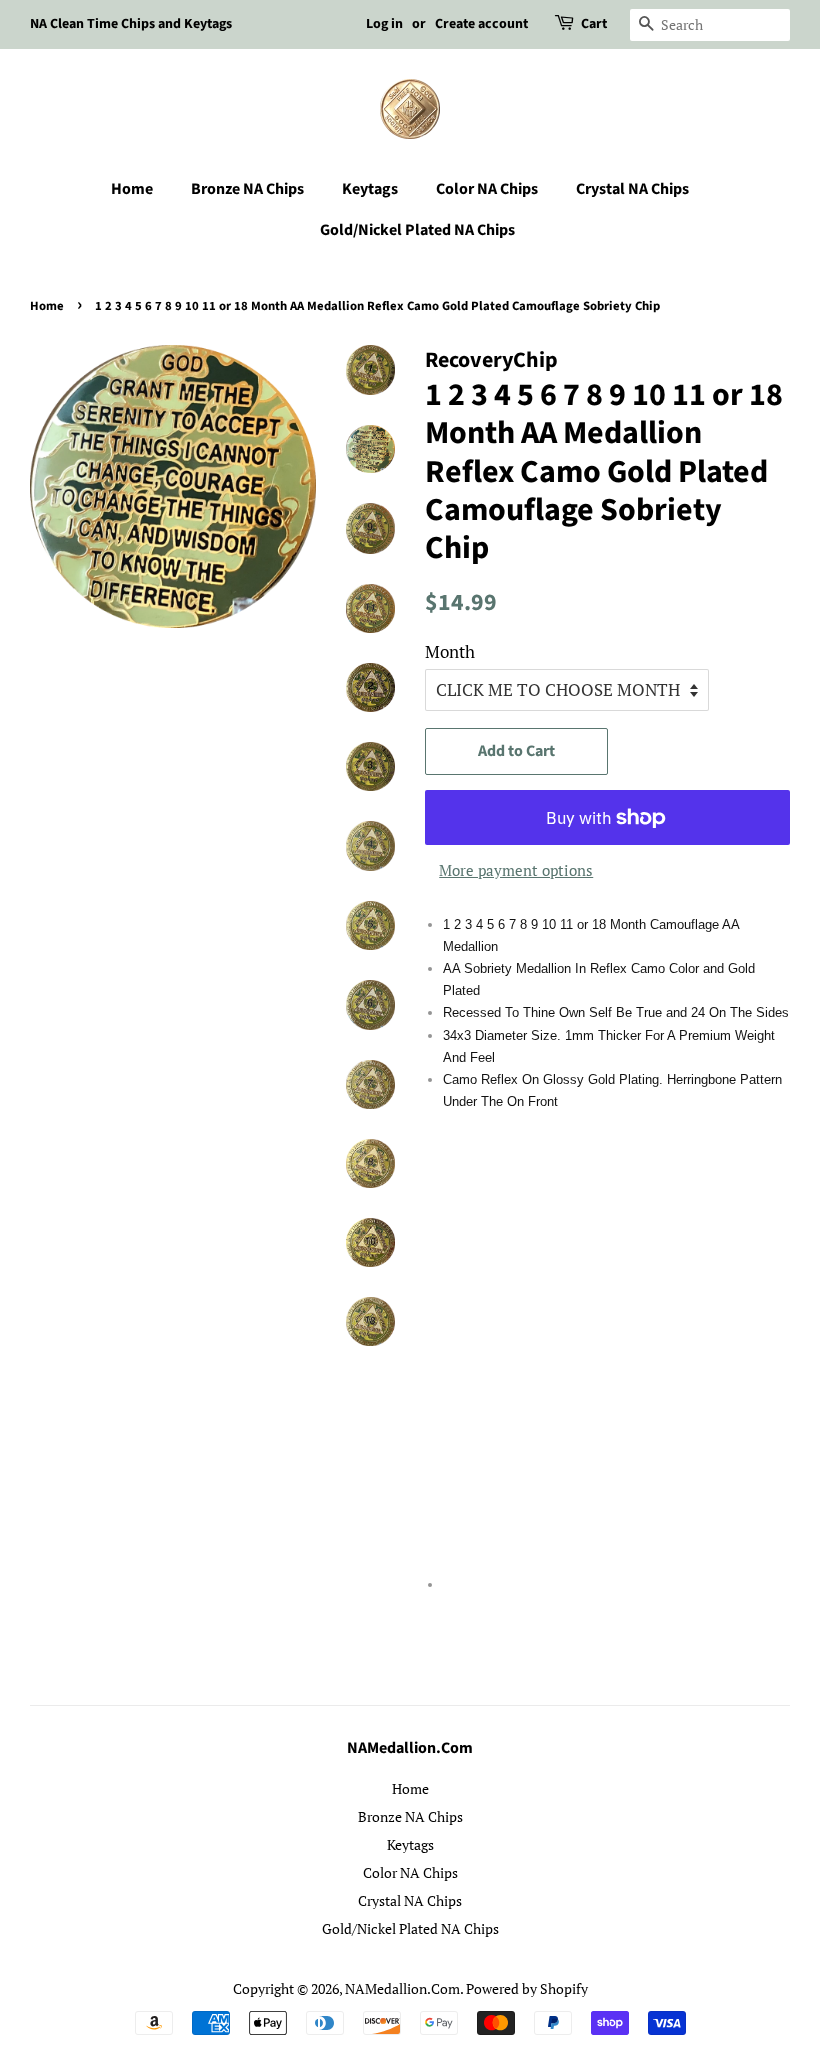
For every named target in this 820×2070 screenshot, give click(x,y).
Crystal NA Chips (632, 189)
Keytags (370, 189)
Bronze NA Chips (247, 189)
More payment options (516, 870)
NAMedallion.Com (402, 1988)
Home (132, 189)
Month (450, 651)
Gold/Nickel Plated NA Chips (417, 230)
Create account (481, 24)
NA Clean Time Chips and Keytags (131, 24)
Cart (594, 24)
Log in (384, 24)
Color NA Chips (487, 189)
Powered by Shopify (527, 1988)
